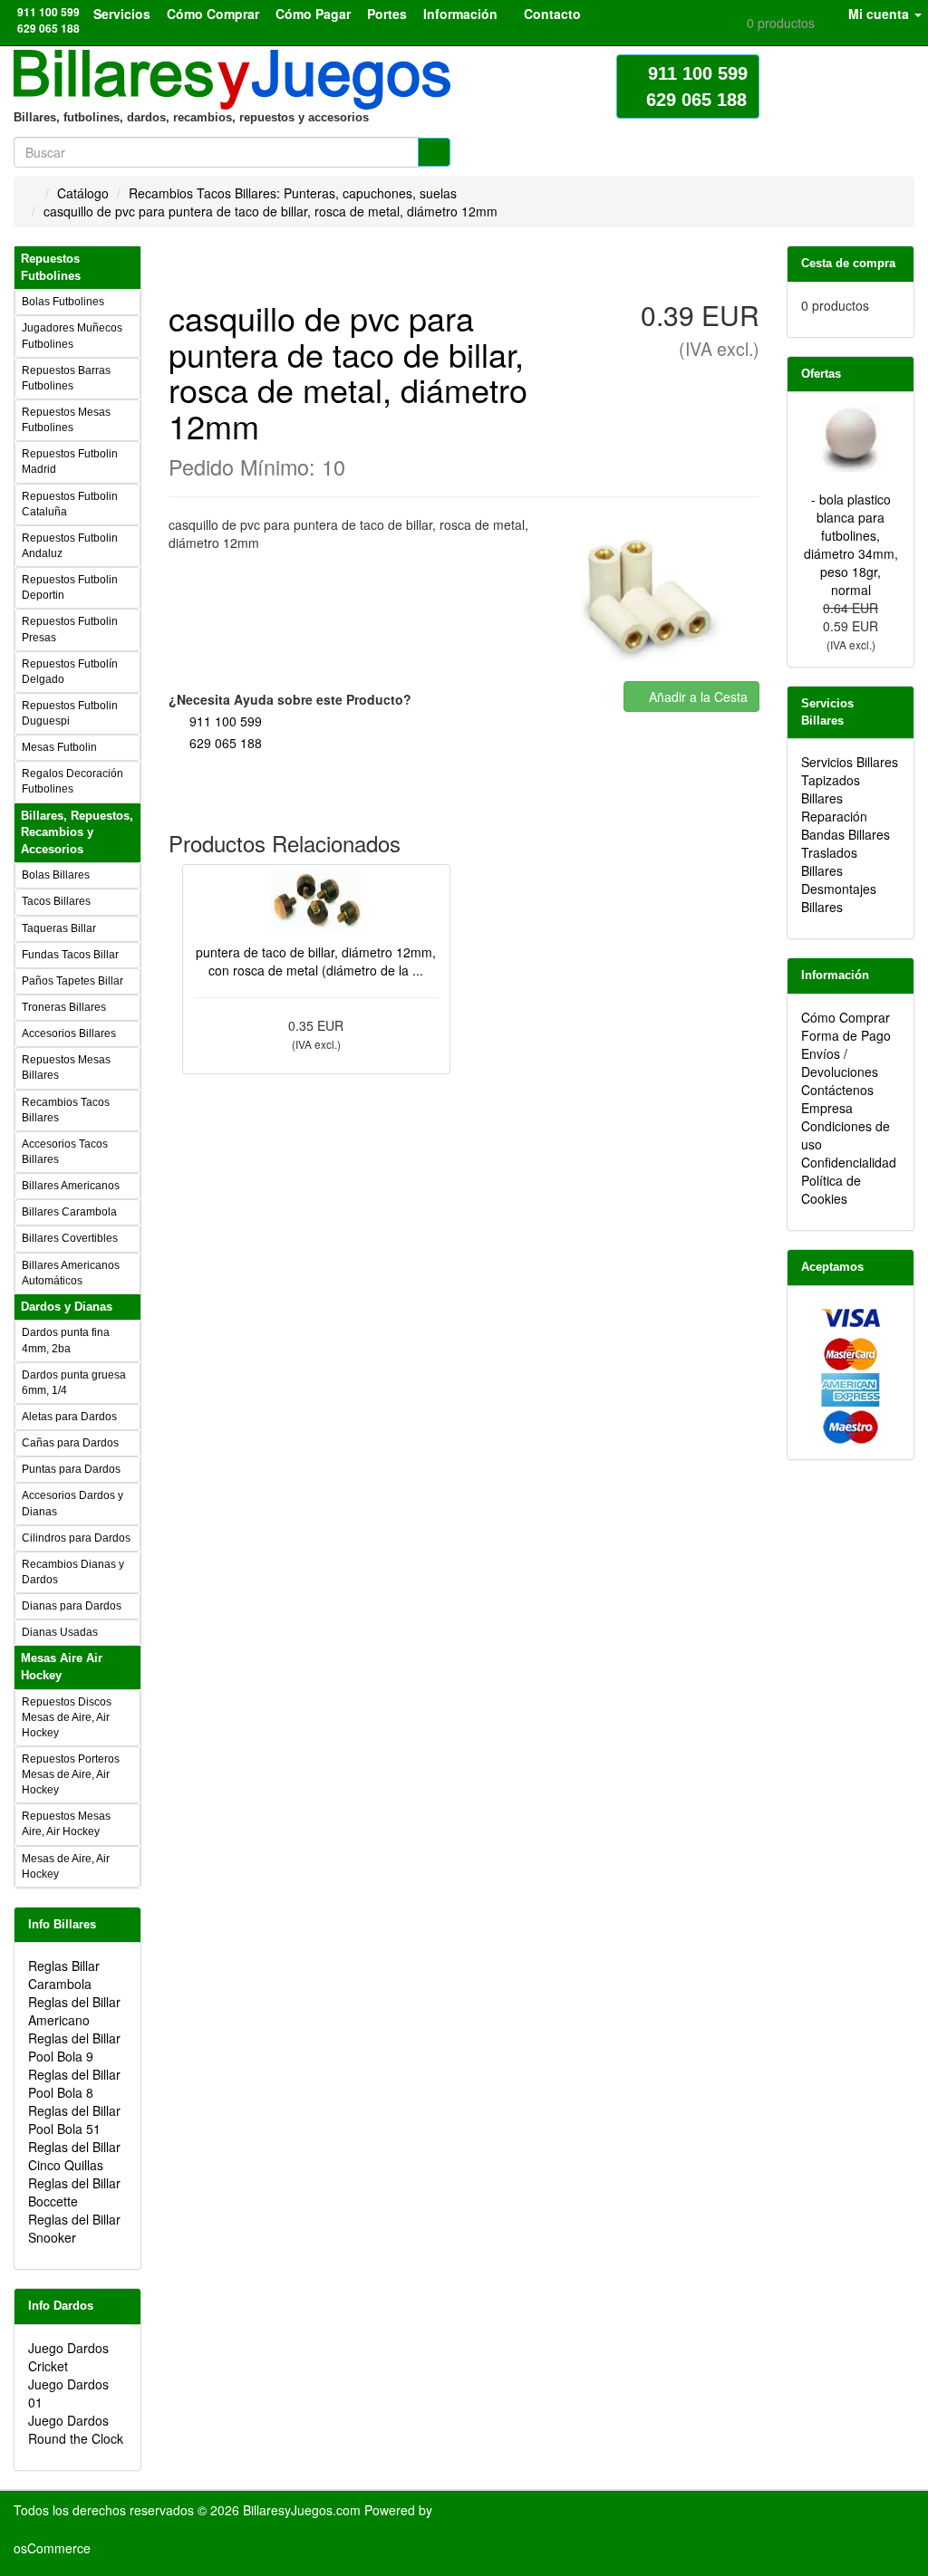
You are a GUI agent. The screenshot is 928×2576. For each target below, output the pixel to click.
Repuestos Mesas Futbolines (66, 420)
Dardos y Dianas (67, 1307)
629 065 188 (226, 743)
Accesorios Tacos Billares (65, 1152)
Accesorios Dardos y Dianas (72, 1503)
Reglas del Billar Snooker (74, 2228)
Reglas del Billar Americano (74, 2011)
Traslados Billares (829, 861)
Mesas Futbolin (59, 747)
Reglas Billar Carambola (64, 1975)
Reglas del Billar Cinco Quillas (74, 2156)
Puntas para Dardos (71, 1469)
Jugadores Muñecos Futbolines (72, 336)
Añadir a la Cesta (696, 697)
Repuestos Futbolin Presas (70, 629)
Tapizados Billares (831, 789)
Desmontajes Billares (839, 898)
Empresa (827, 1108)
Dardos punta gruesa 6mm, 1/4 (74, 1383)
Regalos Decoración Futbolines (72, 781)
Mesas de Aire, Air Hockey (66, 1866)
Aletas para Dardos (69, 1417)
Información (835, 975)
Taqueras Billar (59, 928)
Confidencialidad (849, 1162)
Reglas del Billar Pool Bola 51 (74, 2119)
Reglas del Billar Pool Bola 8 (74, 2083)
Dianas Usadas (60, 1632)
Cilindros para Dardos (76, 1538)
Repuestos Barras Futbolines (66, 378)
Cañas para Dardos (70, 1443)
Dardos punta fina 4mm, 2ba (66, 1340)
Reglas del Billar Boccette (74, 2192)
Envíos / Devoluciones (840, 1062)
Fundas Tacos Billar (70, 955)
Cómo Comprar (846, 1017)
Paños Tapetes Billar (72, 981)
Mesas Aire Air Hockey (62, 1667)
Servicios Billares (850, 762)
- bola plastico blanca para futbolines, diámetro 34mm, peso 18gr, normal (851, 544)
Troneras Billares (64, 1007)
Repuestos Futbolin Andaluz (70, 546)
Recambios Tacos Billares (66, 1110)
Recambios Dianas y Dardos (73, 1572)
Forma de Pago (846, 1035)
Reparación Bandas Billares (846, 825)
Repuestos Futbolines (51, 267)
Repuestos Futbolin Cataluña (70, 504)
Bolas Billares (56, 875)
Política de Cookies (831, 1189)
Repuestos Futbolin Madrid (70, 461)
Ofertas (821, 374)
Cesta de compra (848, 263)
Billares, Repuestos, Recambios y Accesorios (77, 832)
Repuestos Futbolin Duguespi (70, 713)
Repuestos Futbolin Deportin (70, 587)
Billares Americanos (71, 1186)
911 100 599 (226, 721)
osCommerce (52, 2548)
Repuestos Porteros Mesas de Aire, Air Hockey (71, 1774)
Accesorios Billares (69, 1033)
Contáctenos (837, 1090)
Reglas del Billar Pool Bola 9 (74, 2047)
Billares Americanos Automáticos (71, 1273)
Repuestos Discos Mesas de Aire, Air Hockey (67, 1717)
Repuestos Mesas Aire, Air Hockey (66, 1824)
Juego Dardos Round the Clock (76, 2429)
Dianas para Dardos (72, 1606)
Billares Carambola (69, 1212)
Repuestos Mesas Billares (66, 1067)
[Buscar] (434, 153)
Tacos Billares (56, 901)
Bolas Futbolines (63, 302)
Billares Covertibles (70, 1238)
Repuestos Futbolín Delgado (70, 672)
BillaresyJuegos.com (302, 2510)
